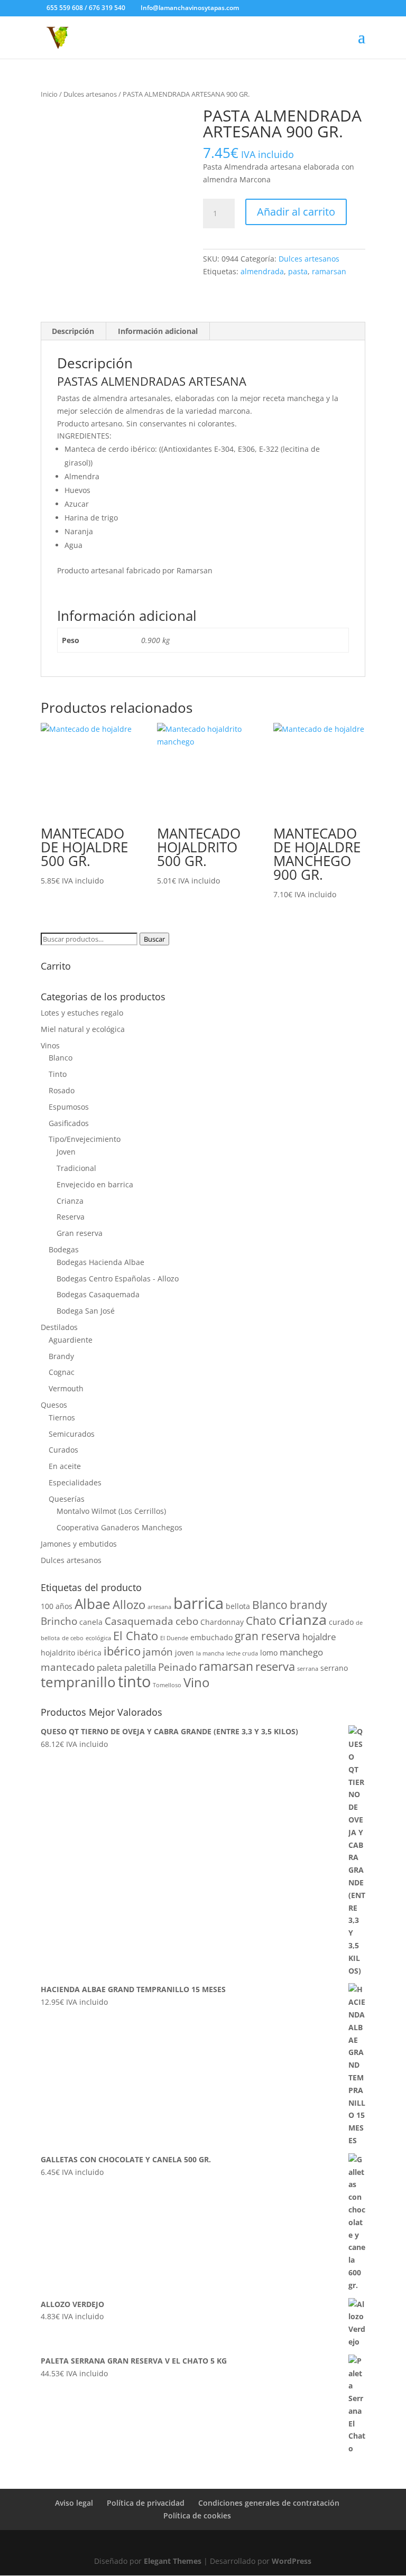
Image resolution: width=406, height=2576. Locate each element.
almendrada (262, 271)
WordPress (292, 2561)
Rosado (62, 1090)
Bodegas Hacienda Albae (100, 1262)
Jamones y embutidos (79, 1544)
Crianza (70, 1201)
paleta (109, 1667)
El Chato (136, 1635)
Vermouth (66, 1388)
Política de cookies (197, 2515)
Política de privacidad (146, 2503)
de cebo (73, 1638)
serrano (334, 1668)
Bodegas (64, 1249)
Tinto (58, 1074)
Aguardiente (71, 1340)
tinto (134, 1681)
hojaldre (319, 1637)
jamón (158, 1652)
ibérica (89, 1653)
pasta (298, 271)
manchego (301, 1652)
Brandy (61, 1356)
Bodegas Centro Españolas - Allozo (118, 1278)
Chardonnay (222, 1622)
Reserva (71, 1217)
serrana (308, 1669)
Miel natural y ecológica (83, 1029)
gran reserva (267, 1636)
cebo (187, 1621)
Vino (196, 1682)
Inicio (49, 94)
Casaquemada (139, 1621)
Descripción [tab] (73, 331)
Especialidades (75, 1482)
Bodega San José (86, 1311)
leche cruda (242, 1653)
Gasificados (69, 1123)
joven (184, 1653)
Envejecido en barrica (95, 1184)
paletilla (140, 1667)
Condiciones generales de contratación (269, 2503)
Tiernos (62, 1417)
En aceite (65, 1466)
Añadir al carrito (296, 212)
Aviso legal (74, 2503)
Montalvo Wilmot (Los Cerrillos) (111, 1511)
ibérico (122, 1651)
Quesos (54, 1405)
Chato (261, 1621)
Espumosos (69, 1107)
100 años (57, 1606)
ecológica (98, 1638)
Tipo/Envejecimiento (85, 1139)
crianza (303, 1619)
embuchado (211, 1637)
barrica (199, 1603)
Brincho (59, 1621)
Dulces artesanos (90, 94)
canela (91, 1622)
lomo (269, 1653)
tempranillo (78, 1682)
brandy (308, 1605)
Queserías (67, 1499)
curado (341, 1622)
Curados (63, 1450)
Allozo (129, 1604)
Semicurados (72, 1434)
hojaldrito (58, 1653)
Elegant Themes (173, 2561)
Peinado (177, 1667)
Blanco (61, 1058)
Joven (66, 1152)
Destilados (59, 1327)
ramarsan (329, 271)
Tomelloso (167, 1685)
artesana (159, 1607)
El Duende (174, 1638)
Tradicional (76, 1168)
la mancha (210, 1653)
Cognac (62, 1372)
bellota (238, 1606)
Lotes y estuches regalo (82, 1013)
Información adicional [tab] (158, 331)
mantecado (68, 1667)
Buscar (154, 939)
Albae (93, 1604)
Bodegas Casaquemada (98, 1294)
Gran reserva (80, 1233)
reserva (275, 1666)
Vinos (50, 1045)
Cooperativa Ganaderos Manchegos (119, 1527)
